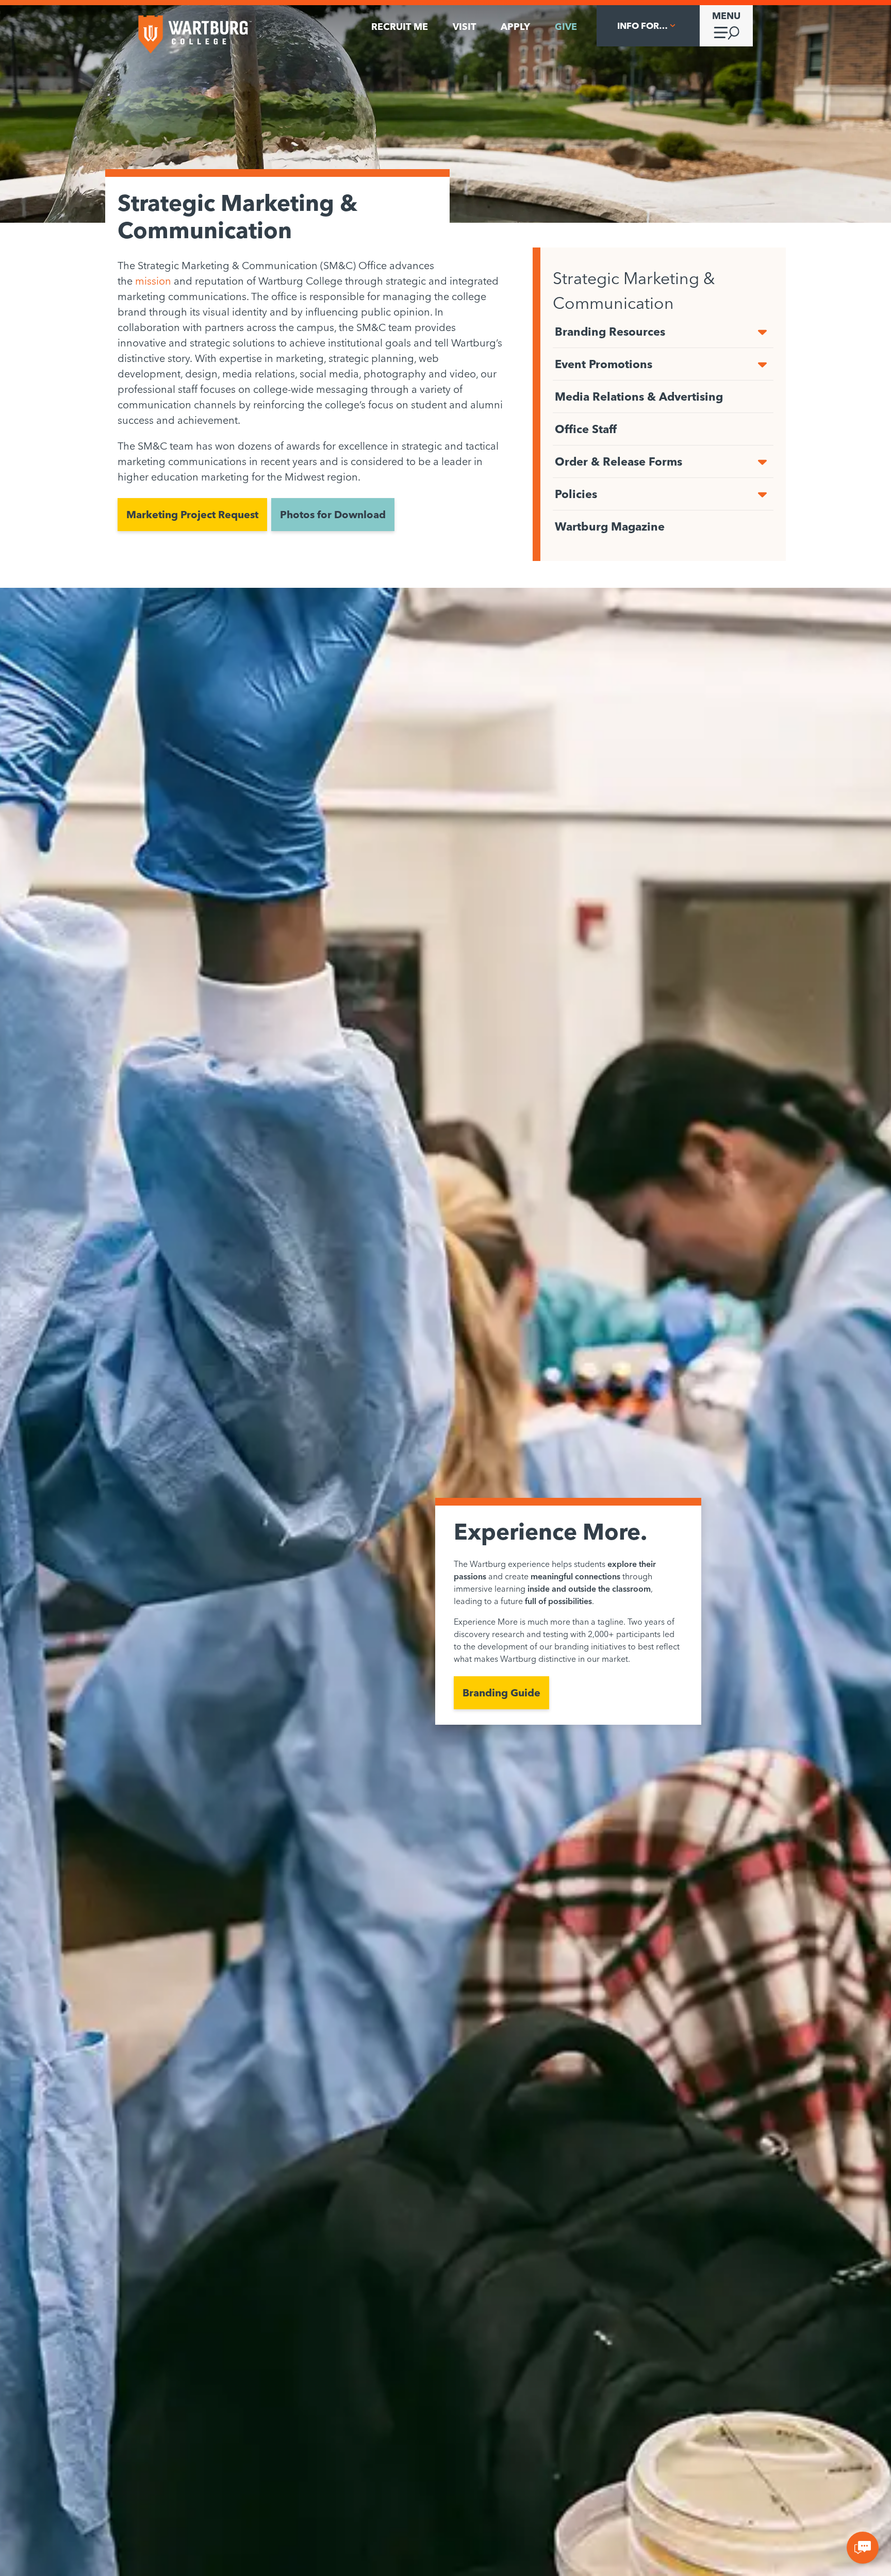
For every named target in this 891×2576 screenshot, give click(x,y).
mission (153, 281)
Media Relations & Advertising (639, 397)
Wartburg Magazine (610, 526)
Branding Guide (501, 1692)
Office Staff (586, 429)
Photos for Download (333, 514)
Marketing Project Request (192, 514)
